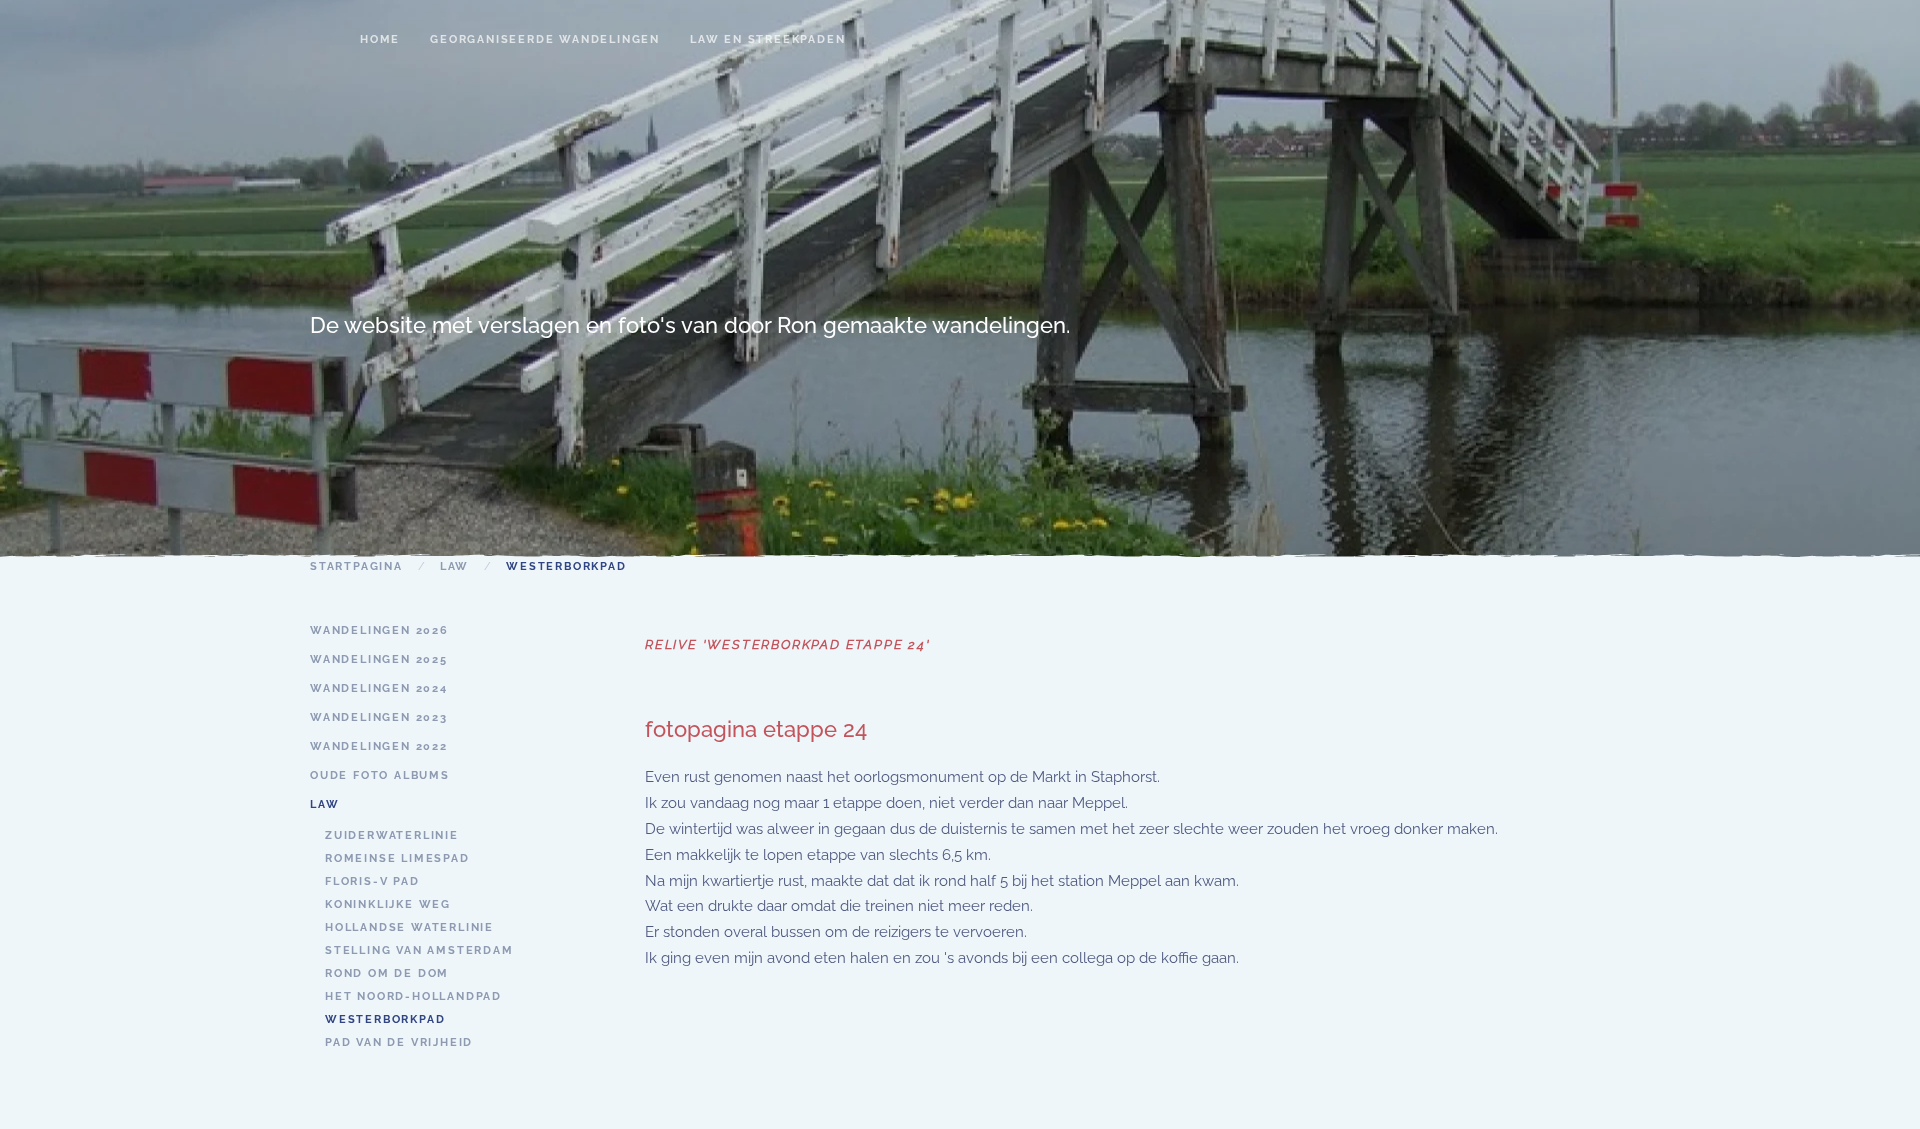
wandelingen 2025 (379, 659)
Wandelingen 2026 (379, 630)
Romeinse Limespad (397, 858)
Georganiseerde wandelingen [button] (545, 39)
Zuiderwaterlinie (392, 835)
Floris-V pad (372, 881)
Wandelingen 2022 (379, 746)
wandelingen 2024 (379, 688)
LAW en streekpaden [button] (767, 39)
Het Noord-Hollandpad (413, 996)
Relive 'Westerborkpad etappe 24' (788, 644)
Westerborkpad (385, 1019)
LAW (324, 804)
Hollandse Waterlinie (409, 927)
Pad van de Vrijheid (399, 1042)
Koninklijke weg (388, 904)
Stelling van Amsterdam (419, 950)
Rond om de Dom (387, 973)
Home (380, 39)
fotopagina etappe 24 (756, 729)
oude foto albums (380, 775)
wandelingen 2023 (379, 717)
